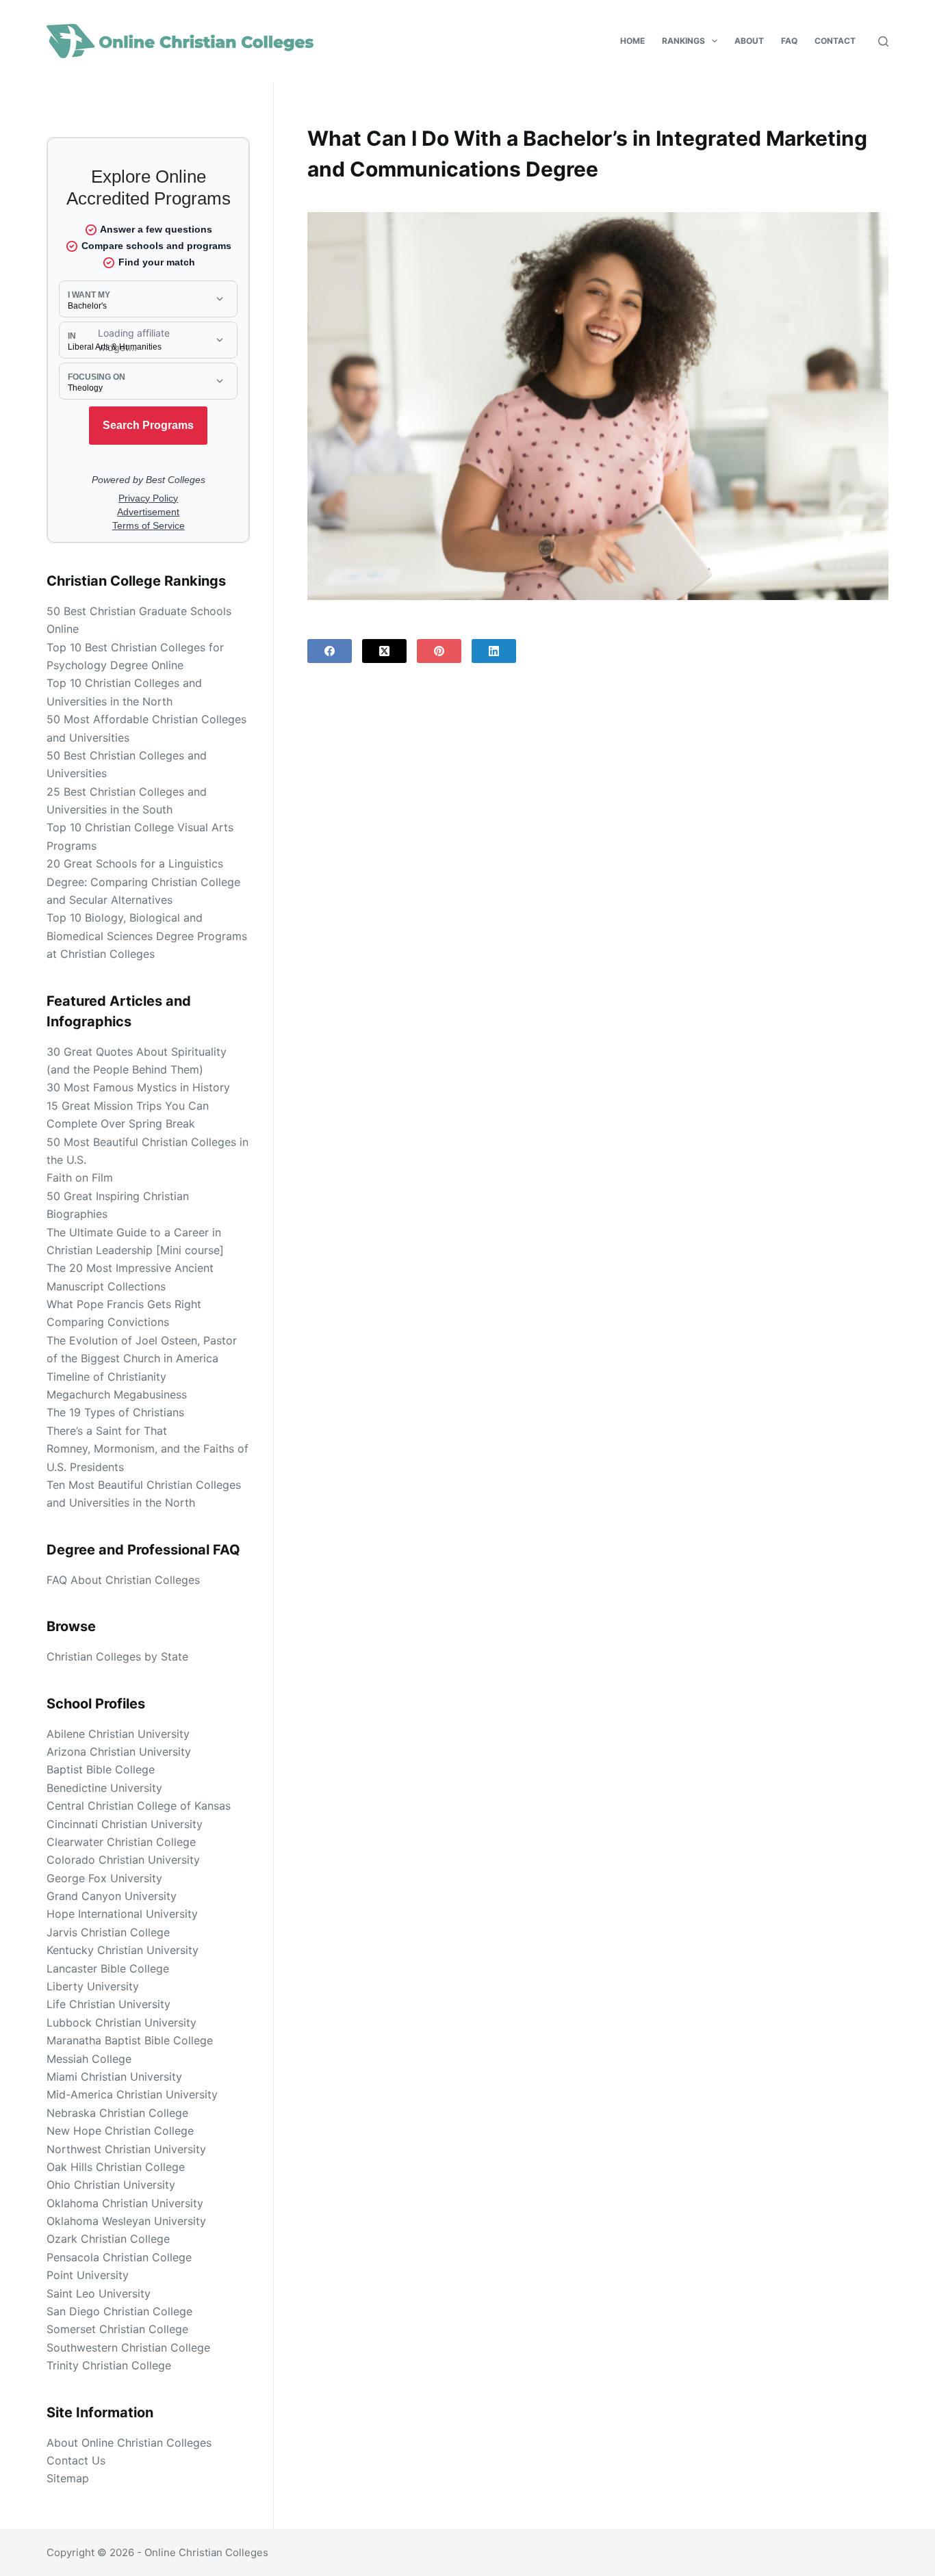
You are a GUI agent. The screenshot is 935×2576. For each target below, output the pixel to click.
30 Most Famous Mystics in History (138, 1087)
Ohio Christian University (111, 2185)
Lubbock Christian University (121, 2022)
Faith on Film (80, 1178)
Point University (88, 2275)
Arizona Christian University (119, 1752)
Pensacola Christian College (119, 2257)
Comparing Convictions (108, 1322)
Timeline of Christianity (106, 1377)
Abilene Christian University (118, 1734)
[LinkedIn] (494, 651)
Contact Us (76, 2460)
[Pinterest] (439, 651)
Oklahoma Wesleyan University (126, 2221)
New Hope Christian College (120, 2131)
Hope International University (122, 1914)
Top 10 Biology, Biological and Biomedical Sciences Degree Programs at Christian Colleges (147, 936)
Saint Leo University (99, 2293)
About (749, 41)
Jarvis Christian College (108, 1932)
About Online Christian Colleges (129, 2443)
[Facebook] (330, 651)
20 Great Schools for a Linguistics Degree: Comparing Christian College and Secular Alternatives (143, 882)
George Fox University (104, 1878)
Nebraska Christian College (117, 2113)
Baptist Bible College (101, 1769)
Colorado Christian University (123, 1860)
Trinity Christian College (109, 2365)
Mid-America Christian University (132, 2094)
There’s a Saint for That (107, 1431)
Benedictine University (104, 1788)
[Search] (883, 41)
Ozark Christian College (108, 2239)
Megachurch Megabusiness (117, 1394)
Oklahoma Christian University (125, 2203)
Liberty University (93, 1986)
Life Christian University (108, 2004)
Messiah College (89, 2059)
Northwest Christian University (126, 2149)
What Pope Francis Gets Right (124, 1304)
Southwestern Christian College (128, 2347)
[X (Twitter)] (384, 651)
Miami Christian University (114, 2077)
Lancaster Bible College (108, 1968)
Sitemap (68, 2478)
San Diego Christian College (119, 2311)
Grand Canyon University (112, 1896)
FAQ (789, 41)
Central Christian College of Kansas (139, 1806)
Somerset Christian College (117, 2329)
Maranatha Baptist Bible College (130, 2040)
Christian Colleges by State (117, 1656)
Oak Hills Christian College (116, 2167)
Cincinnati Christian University (125, 1824)
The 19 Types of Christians (115, 1412)
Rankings (683, 41)
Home (632, 41)
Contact (835, 41)
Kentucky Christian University (123, 1950)
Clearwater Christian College (121, 1842)
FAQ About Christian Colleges (123, 1580)
